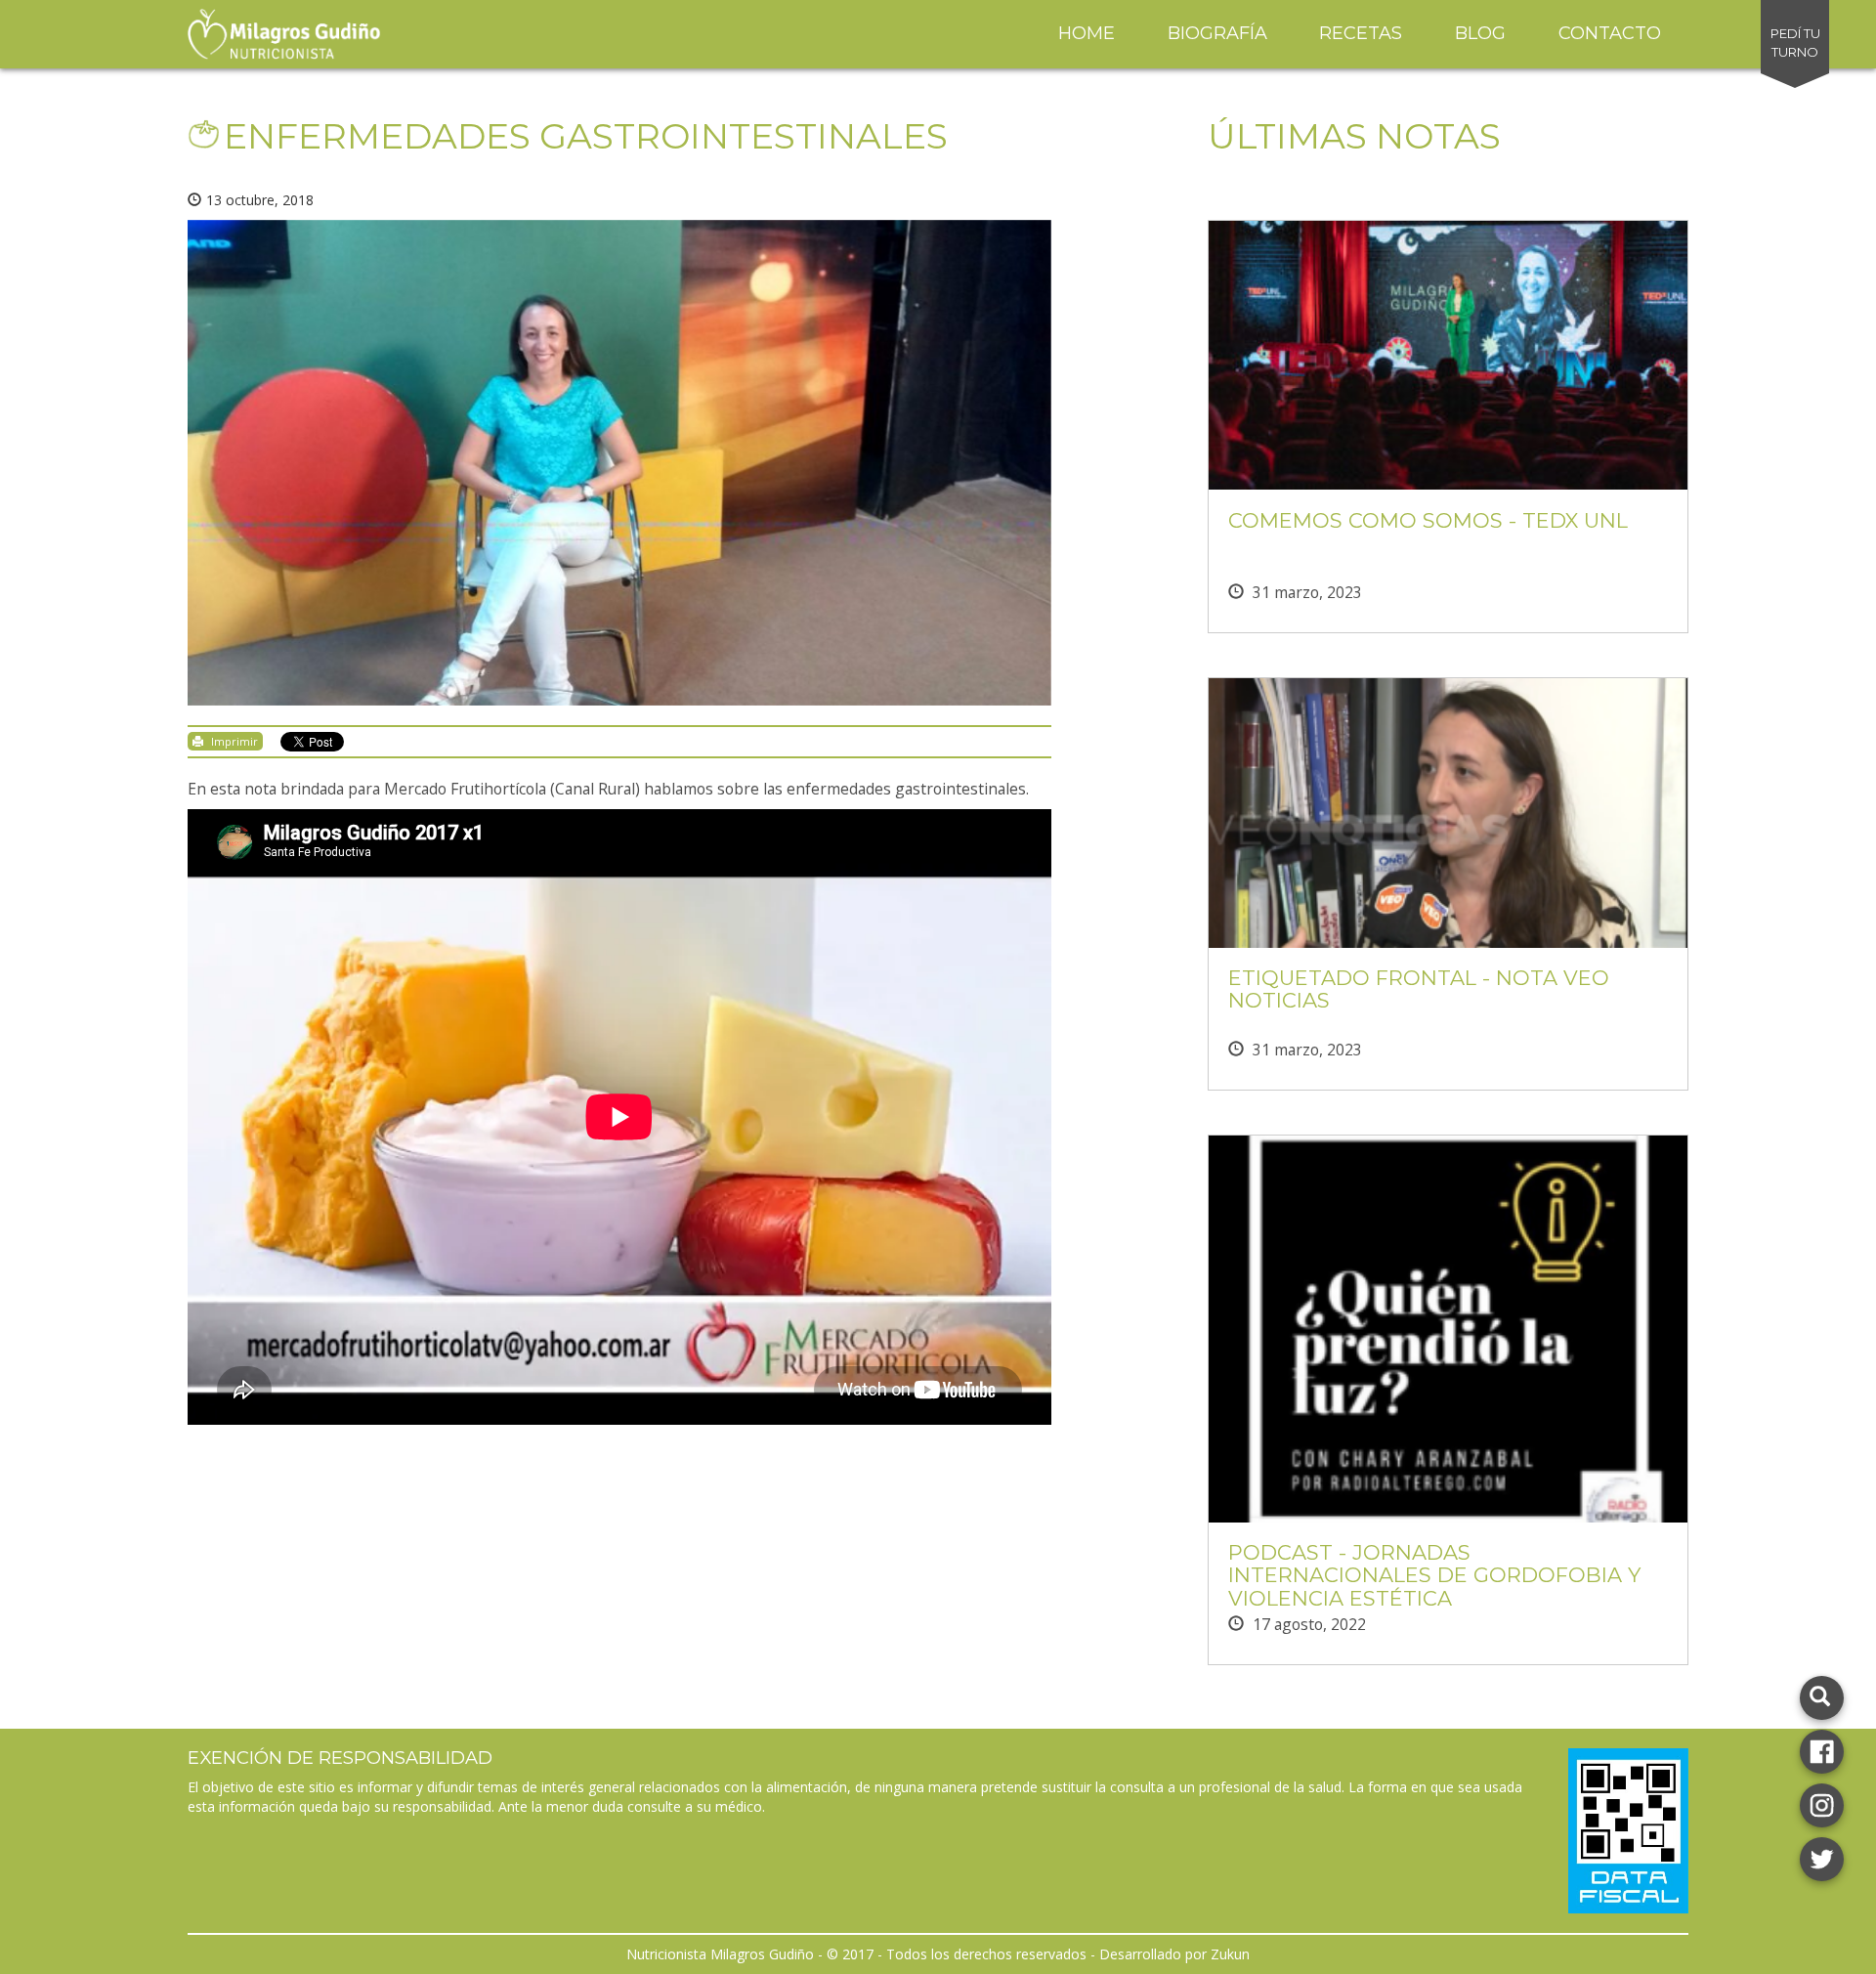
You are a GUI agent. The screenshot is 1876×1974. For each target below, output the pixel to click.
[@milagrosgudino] (1822, 1803)
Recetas (1361, 33)
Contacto (1610, 33)
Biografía (1217, 33)
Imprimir (233, 741)
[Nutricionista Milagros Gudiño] (1822, 1750)
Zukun (1230, 1954)
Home (1087, 33)
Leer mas (1448, 372)
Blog (1480, 33)
